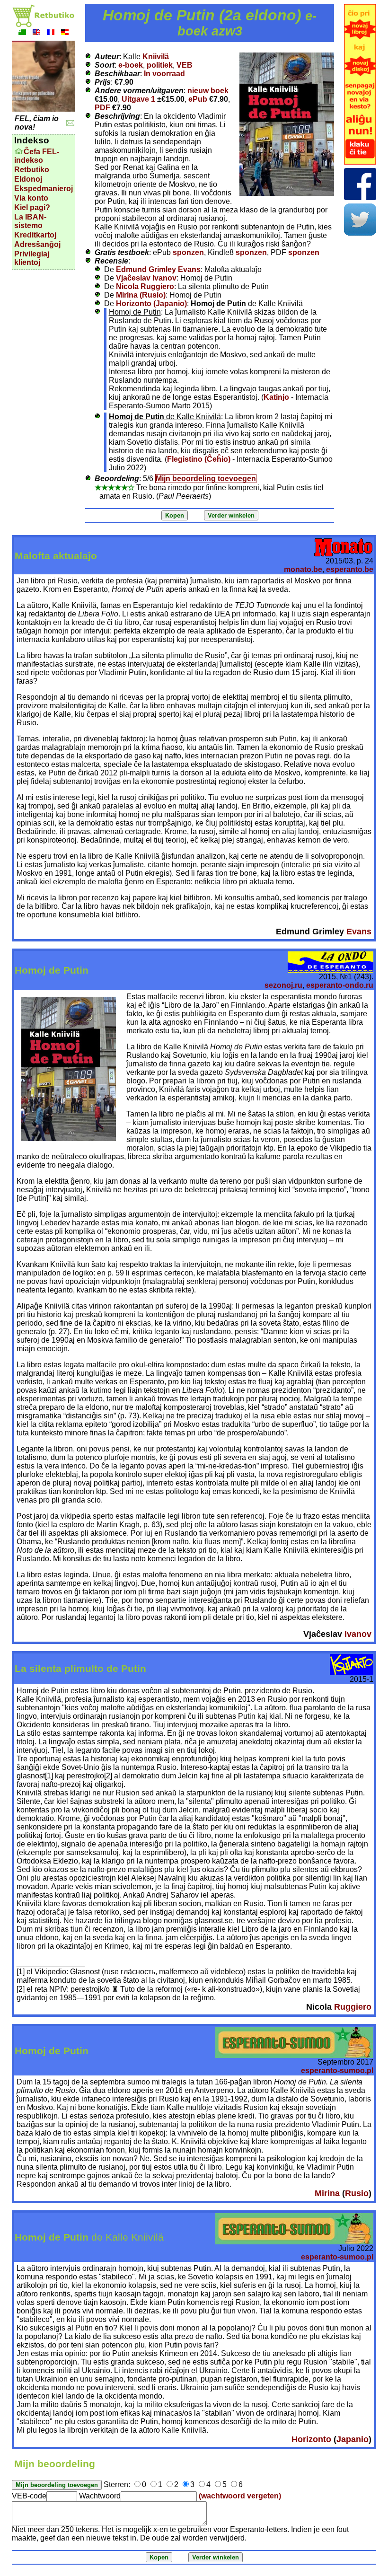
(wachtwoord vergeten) (240, 2496)
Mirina (327, 2193)
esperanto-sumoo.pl (337, 2070)
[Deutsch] (65, 33)
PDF (102, 108)
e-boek (131, 65)
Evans (359, 932)
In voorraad (164, 74)
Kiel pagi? (32, 207)
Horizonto (311, 2439)
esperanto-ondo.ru (340, 985)
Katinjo (276, 397)
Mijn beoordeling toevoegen (206, 479)
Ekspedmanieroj (44, 189)
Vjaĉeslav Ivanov (146, 278)
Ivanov (358, 1634)
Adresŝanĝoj (37, 244)
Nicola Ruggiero (145, 286)
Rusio (357, 2193)
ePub (198, 99)
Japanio (353, 2439)
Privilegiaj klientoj (32, 258)
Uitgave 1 (138, 99)
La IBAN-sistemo (30, 221)
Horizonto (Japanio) (151, 303)
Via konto (31, 198)
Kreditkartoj (35, 235)
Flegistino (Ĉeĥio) (199, 459)
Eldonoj (28, 179)
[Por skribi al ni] (70, 123)
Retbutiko (32, 170)
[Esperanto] (22, 33)
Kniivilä (156, 57)
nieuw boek (208, 91)
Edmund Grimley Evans (158, 269)
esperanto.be (350, 569)
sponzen (188, 252)
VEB (185, 65)
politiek (160, 65)
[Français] (51, 33)
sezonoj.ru (283, 985)
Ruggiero (353, 2007)
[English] (36, 33)
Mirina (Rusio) (141, 295)
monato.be (303, 569)
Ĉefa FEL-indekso (37, 156)
